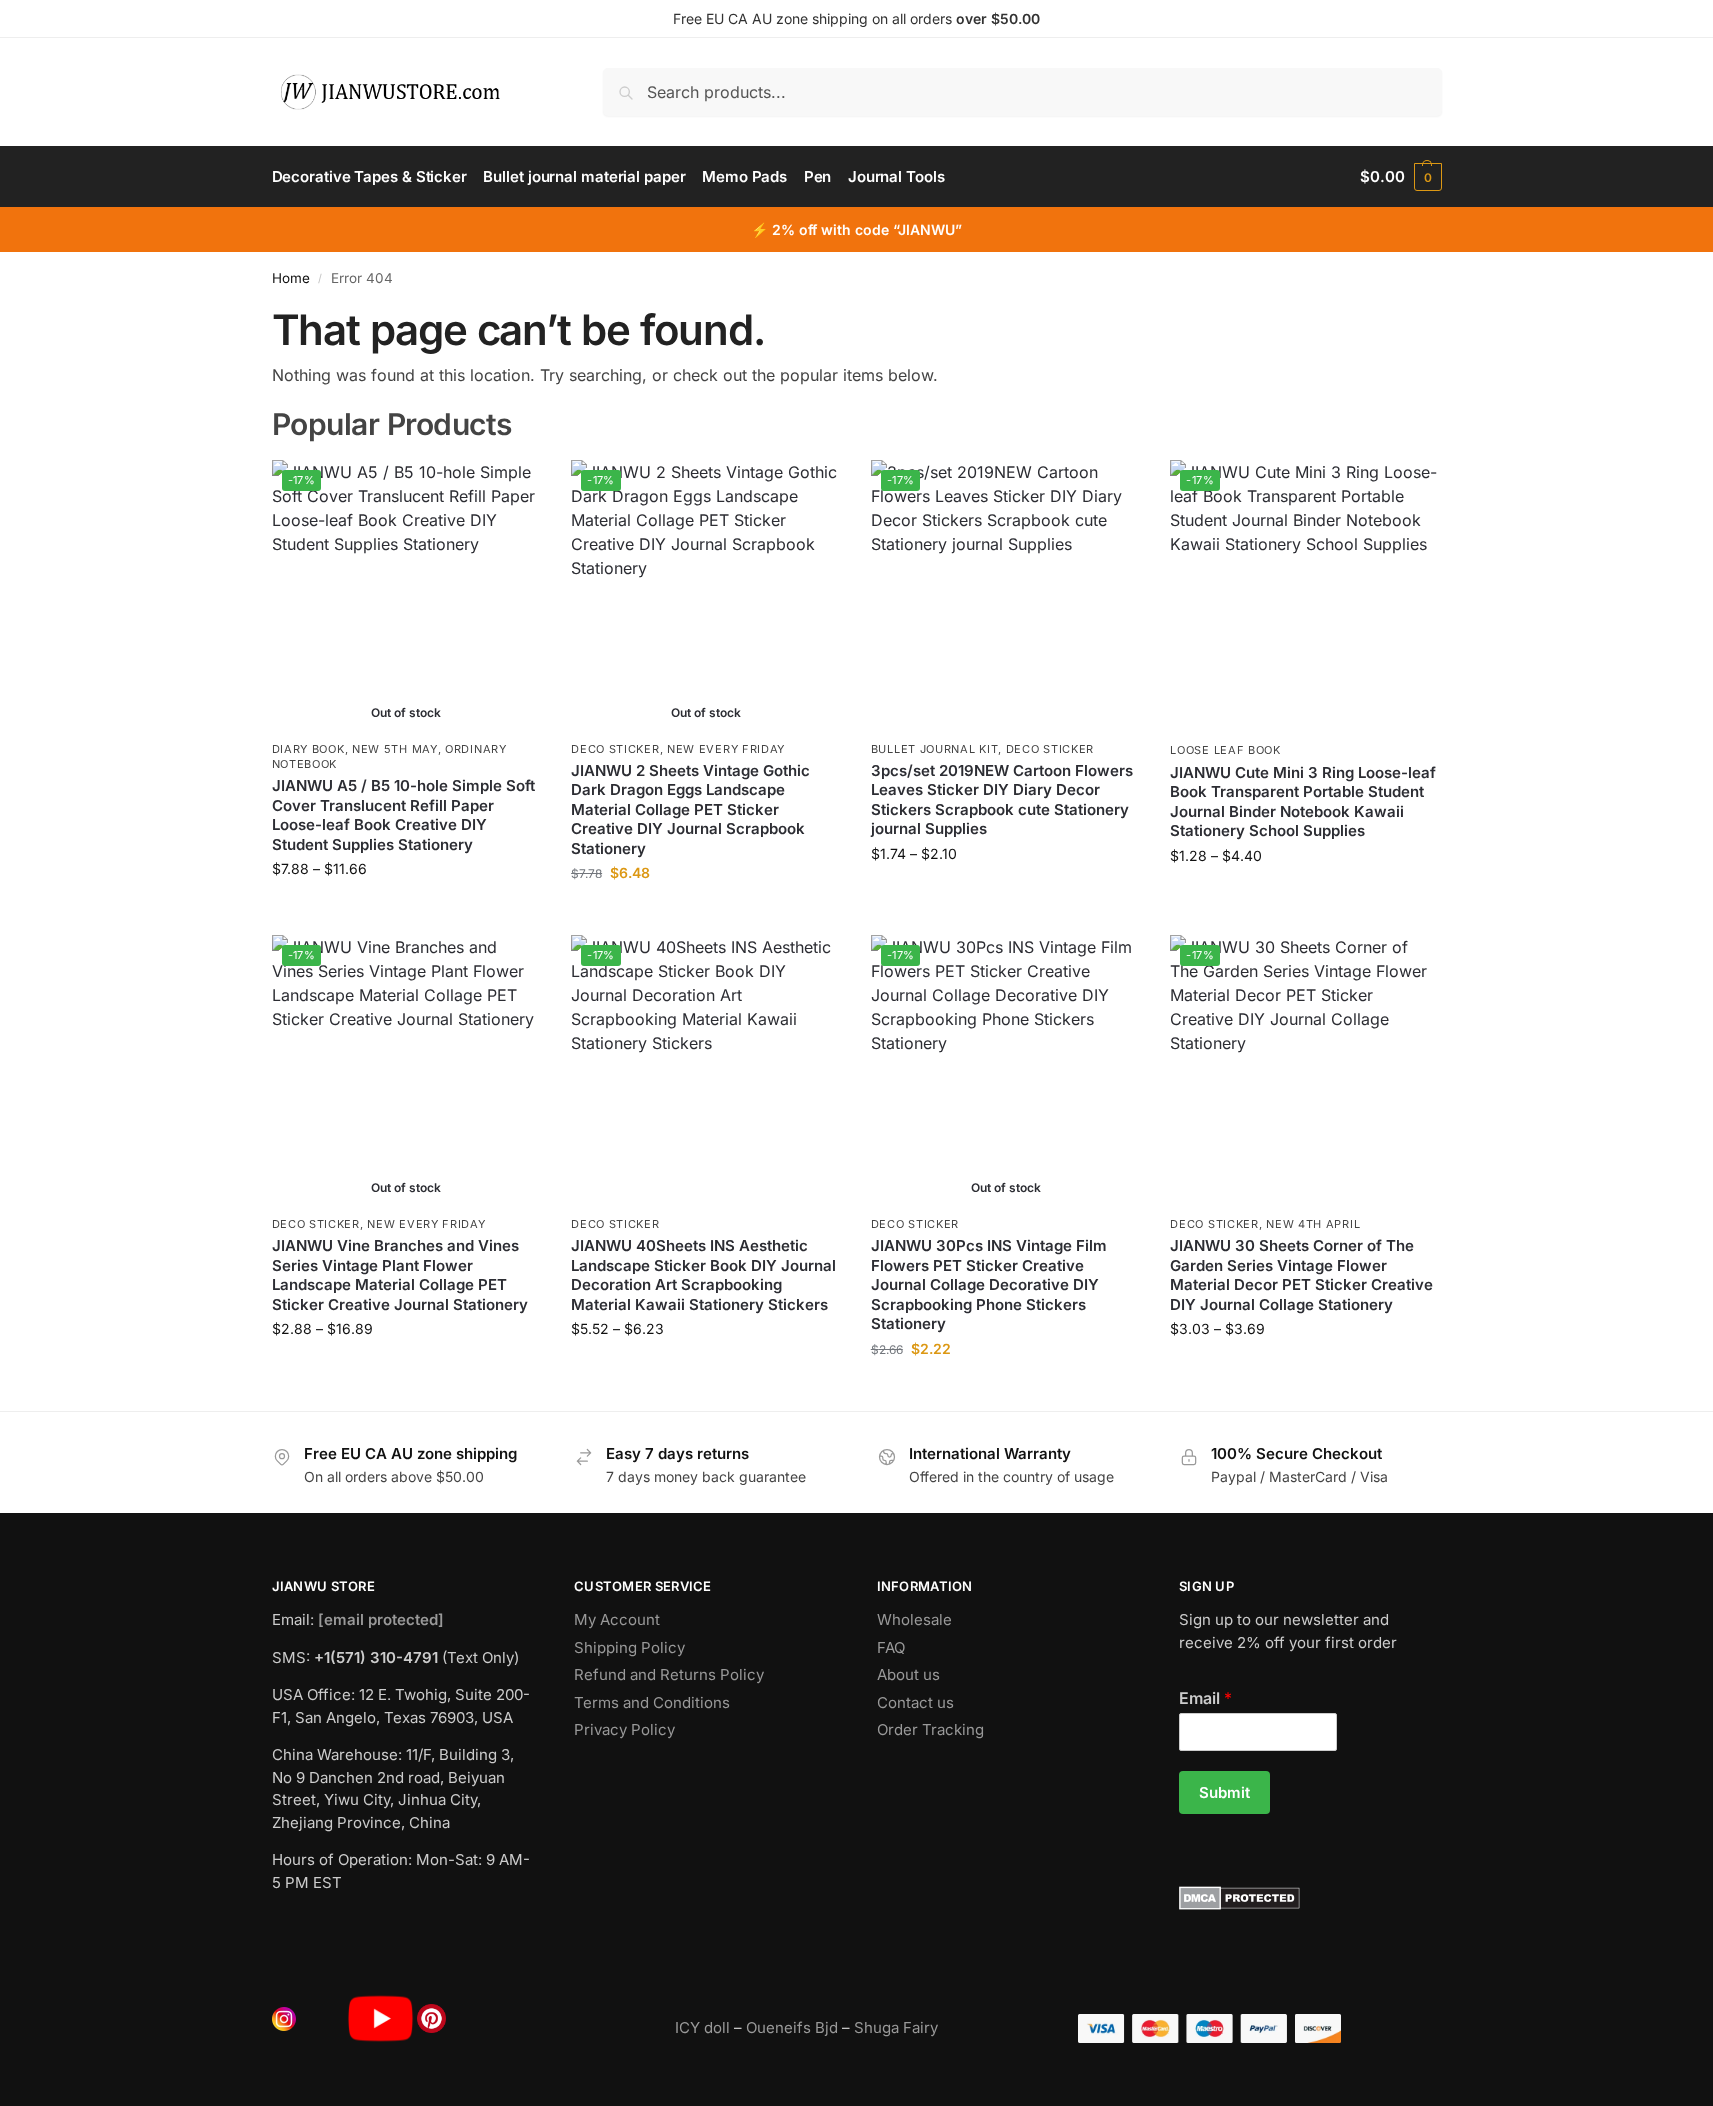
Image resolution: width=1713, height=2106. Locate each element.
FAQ (891, 1647)
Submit (1224, 1792)
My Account (617, 1619)
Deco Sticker (615, 749)
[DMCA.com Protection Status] (1310, 1898)
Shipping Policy (629, 1647)
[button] (1400, 177)
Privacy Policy (624, 1729)
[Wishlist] (511, 490)
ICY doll (702, 2027)
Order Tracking (930, 1729)
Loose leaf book (1225, 750)
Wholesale (914, 1619)
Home (291, 278)
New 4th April (1313, 1224)
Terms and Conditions (652, 1702)
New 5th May (395, 749)
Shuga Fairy (896, 2027)
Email (1205, 1698)
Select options (406, 910)
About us (908, 1674)
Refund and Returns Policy (669, 1674)
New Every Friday (726, 749)
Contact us (915, 1702)
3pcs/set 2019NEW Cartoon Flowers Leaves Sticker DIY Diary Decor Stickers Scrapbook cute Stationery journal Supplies (1002, 800)
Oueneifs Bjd (792, 2027)
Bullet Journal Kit (935, 749)
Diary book (308, 749)
